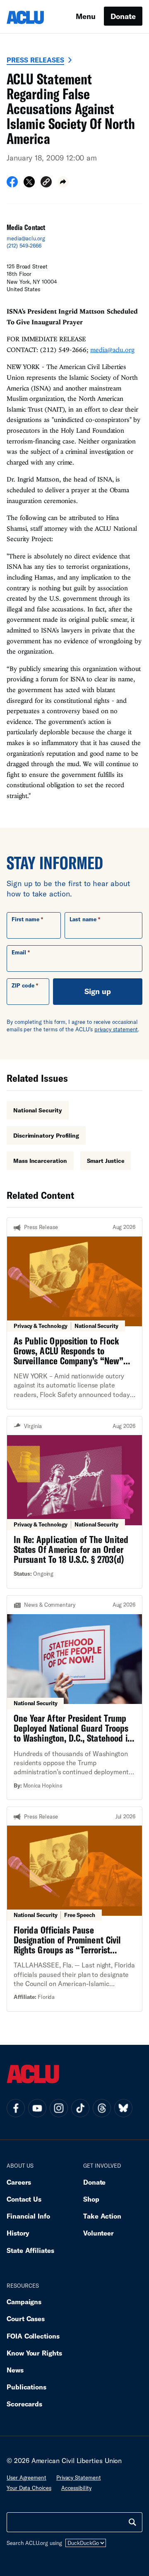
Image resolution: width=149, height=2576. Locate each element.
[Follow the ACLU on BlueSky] (123, 2108)
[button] (46, 183)
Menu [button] (86, 16)
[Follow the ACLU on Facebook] (16, 2108)
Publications (26, 2387)
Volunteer (99, 2233)
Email (19, 952)
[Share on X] (29, 185)
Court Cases (26, 2318)
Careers (19, 2182)
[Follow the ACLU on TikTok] (80, 2108)
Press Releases (35, 60)
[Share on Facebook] (12, 185)
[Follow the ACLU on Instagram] (59, 2108)
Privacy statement (79, 2478)
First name (25, 919)
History (18, 2233)
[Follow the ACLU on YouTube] (37, 2108)
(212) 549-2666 (24, 246)
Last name (83, 919)
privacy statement (116, 1029)
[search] (132, 2522)
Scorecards (24, 2404)
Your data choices (29, 2488)
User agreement (26, 2478)
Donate (123, 16)
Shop (91, 2199)
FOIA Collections (33, 2336)
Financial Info (28, 2216)
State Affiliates (30, 2250)
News (15, 2370)
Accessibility (76, 2488)
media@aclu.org (26, 238)
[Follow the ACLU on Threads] (102, 2108)
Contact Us (24, 2199)
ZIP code (23, 985)
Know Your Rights (34, 2353)
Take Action (102, 2216)
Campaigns (24, 2302)
